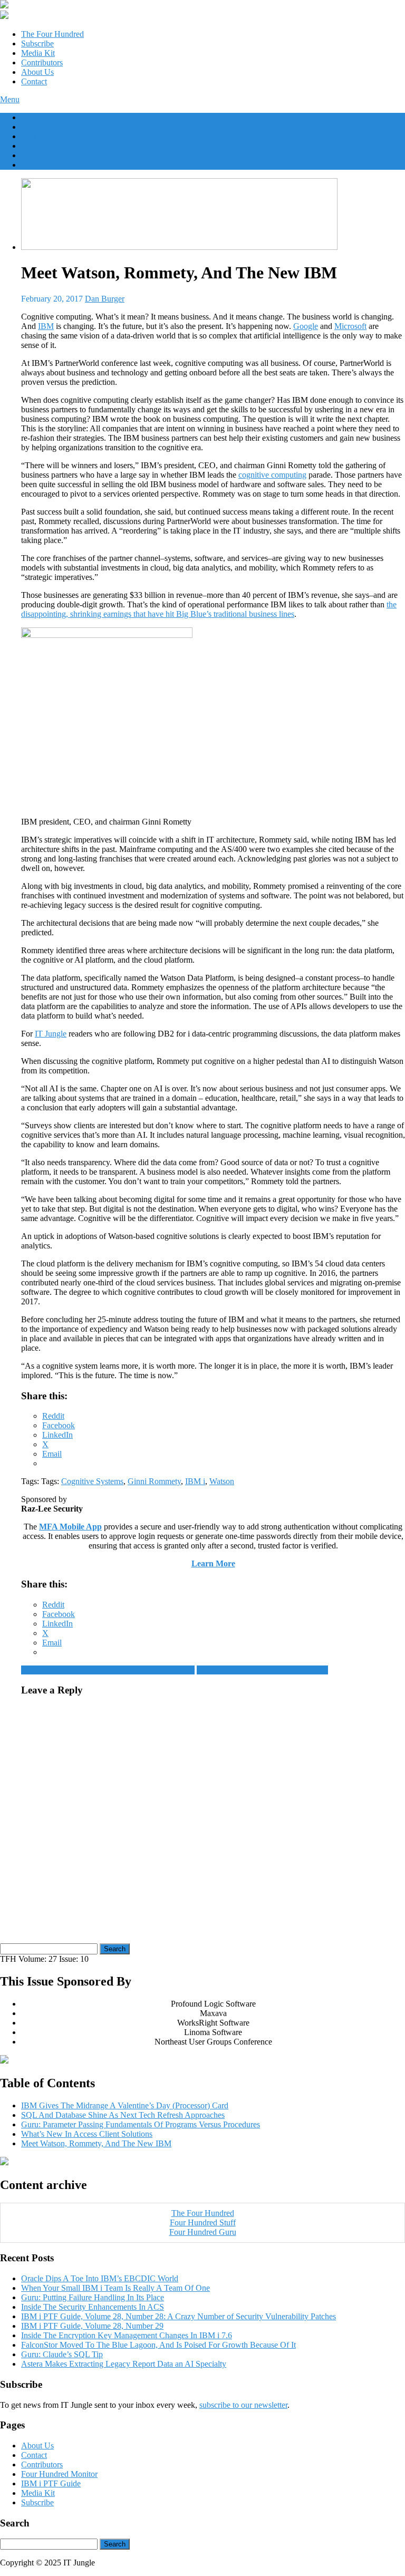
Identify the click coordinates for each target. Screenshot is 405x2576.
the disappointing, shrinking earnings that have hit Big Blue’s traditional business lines (209, 609)
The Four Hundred (52, 34)
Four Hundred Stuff (203, 2222)
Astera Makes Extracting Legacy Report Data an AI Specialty (124, 2364)
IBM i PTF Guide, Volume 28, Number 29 (92, 2326)
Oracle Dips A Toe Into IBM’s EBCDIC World (100, 2278)
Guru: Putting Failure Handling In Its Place (93, 2297)
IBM (46, 326)
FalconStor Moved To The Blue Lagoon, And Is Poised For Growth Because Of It (158, 2345)
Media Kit (38, 53)
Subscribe (37, 43)
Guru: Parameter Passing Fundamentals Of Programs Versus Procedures (141, 2124)
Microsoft (350, 326)
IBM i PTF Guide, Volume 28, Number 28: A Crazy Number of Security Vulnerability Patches (179, 2316)
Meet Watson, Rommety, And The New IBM (96, 2143)
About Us (37, 72)
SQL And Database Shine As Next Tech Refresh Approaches (123, 2115)
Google (306, 326)
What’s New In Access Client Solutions (262, 1670)
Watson (222, 1481)
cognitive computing (272, 475)
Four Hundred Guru (203, 2232)
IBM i (195, 1481)
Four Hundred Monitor (59, 2474)
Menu (10, 99)
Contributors (42, 62)
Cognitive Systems (92, 1481)
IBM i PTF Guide (51, 2483)
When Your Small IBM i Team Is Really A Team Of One (115, 2288)
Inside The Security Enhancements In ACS (93, 2307)
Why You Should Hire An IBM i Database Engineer (108, 1670)
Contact (34, 81)
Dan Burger (105, 299)
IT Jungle (51, 1034)
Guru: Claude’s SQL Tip (62, 2354)
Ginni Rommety (154, 1481)
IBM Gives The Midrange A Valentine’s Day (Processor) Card (125, 2105)
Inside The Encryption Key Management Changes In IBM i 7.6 (127, 2335)
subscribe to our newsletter (243, 2405)
